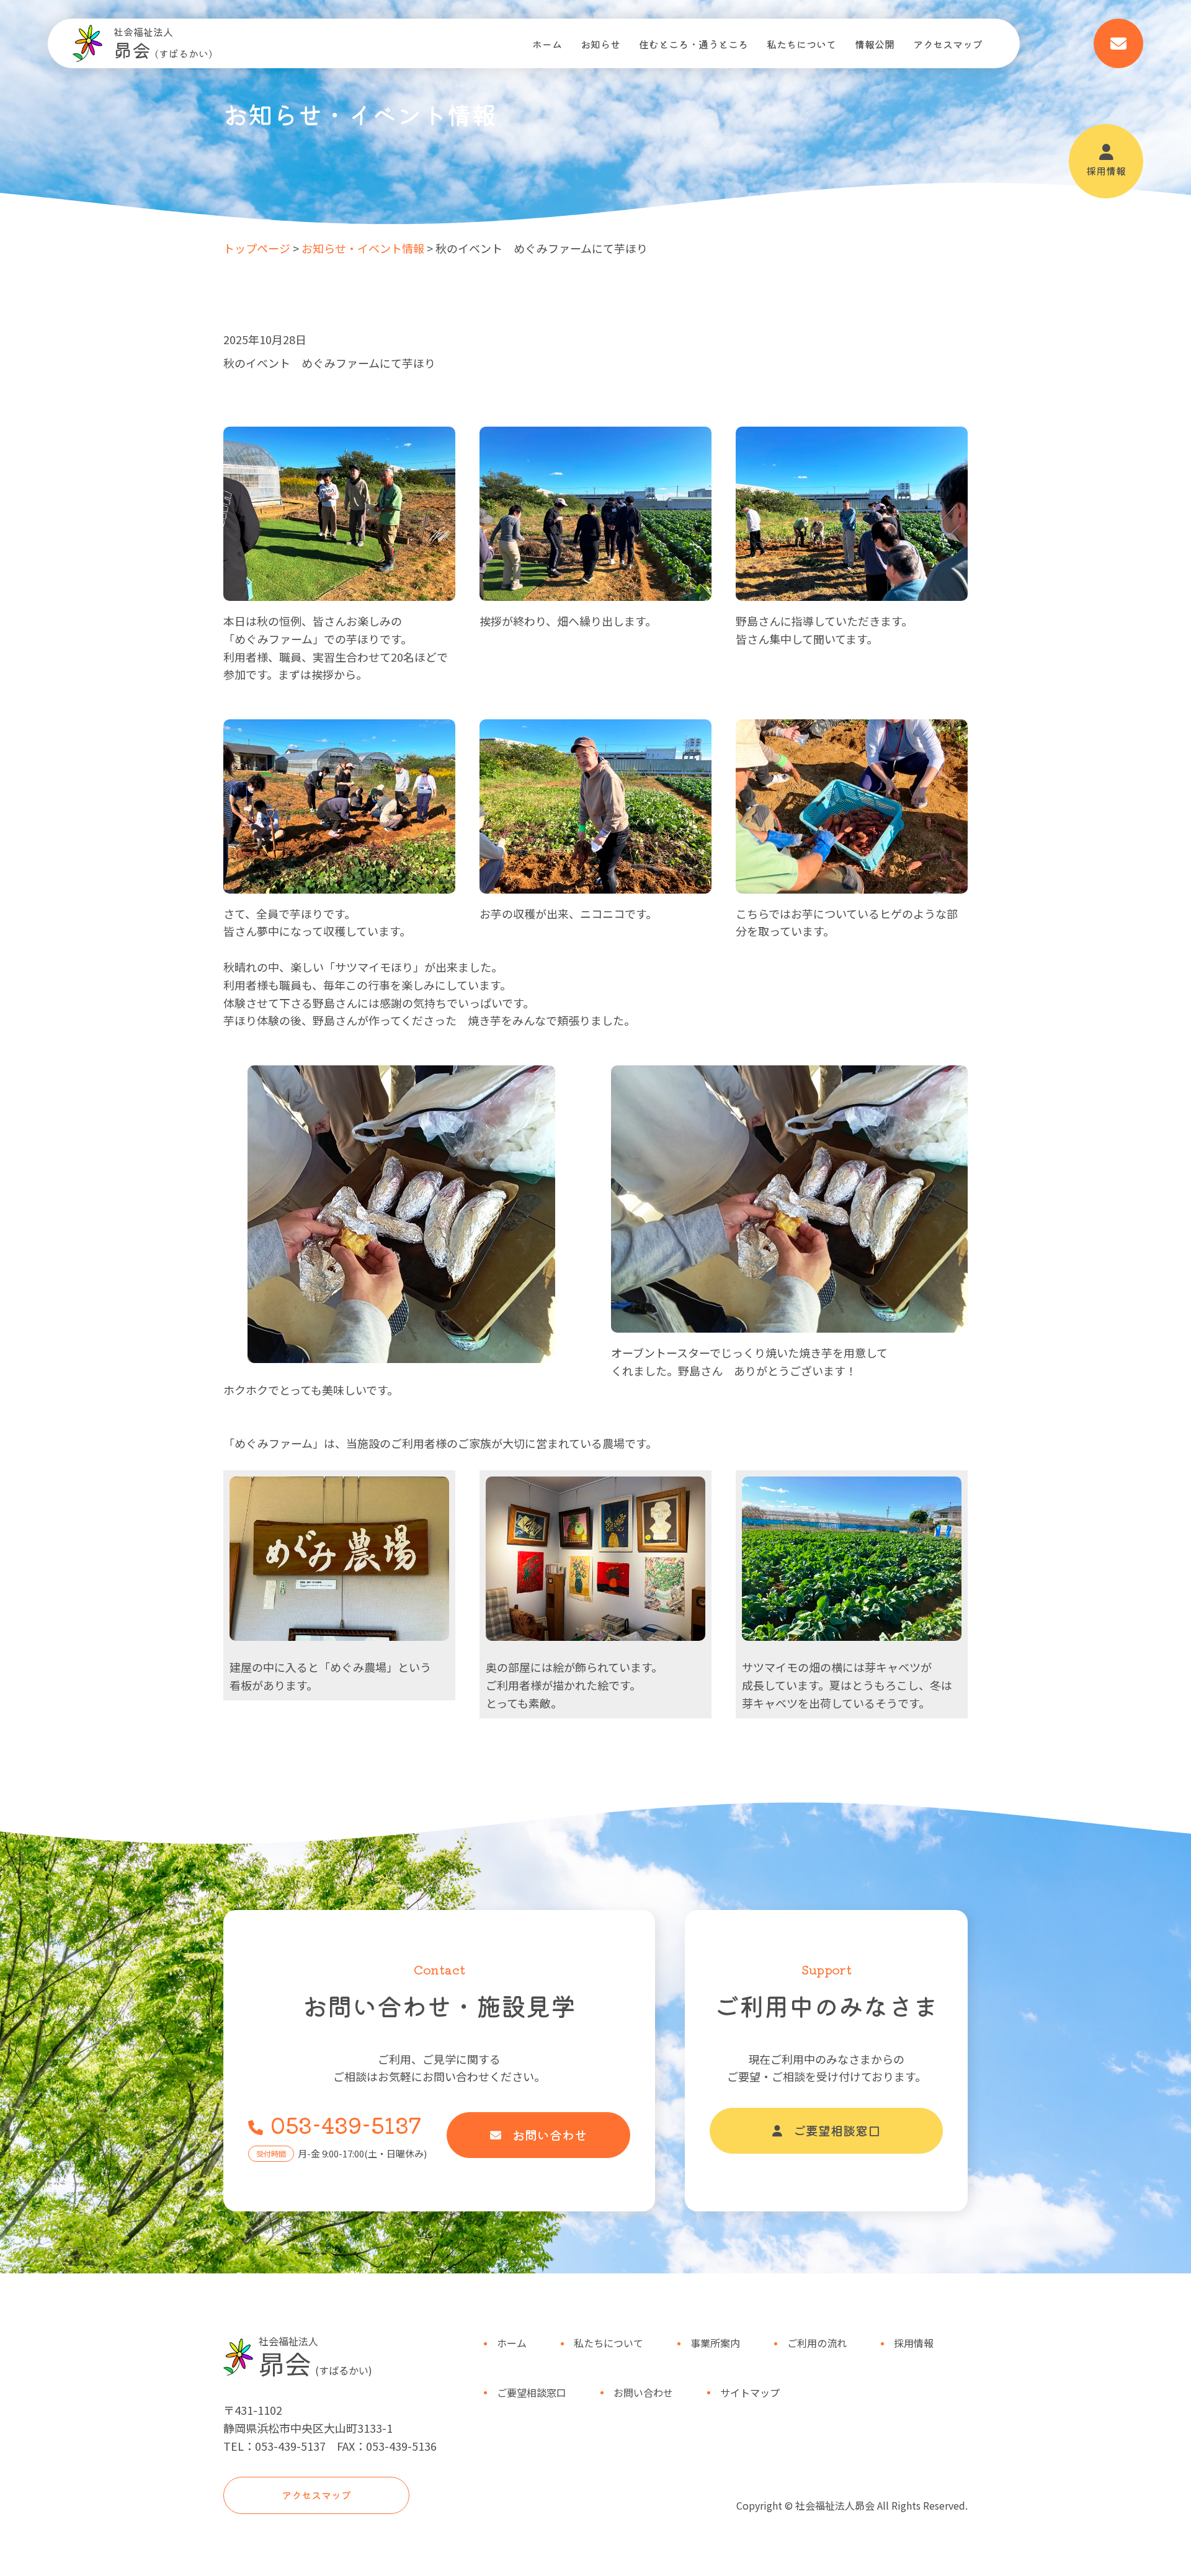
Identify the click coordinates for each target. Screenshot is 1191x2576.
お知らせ (600, 44)
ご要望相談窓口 (837, 2130)
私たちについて (801, 44)
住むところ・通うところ (694, 44)
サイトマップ (750, 2392)
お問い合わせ (550, 2135)
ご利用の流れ (817, 2343)
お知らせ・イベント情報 (363, 248)
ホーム (547, 44)
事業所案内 (715, 2343)
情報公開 (875, 44)
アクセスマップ (948, 44)
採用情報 (1106, 171)
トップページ (257, 248)
